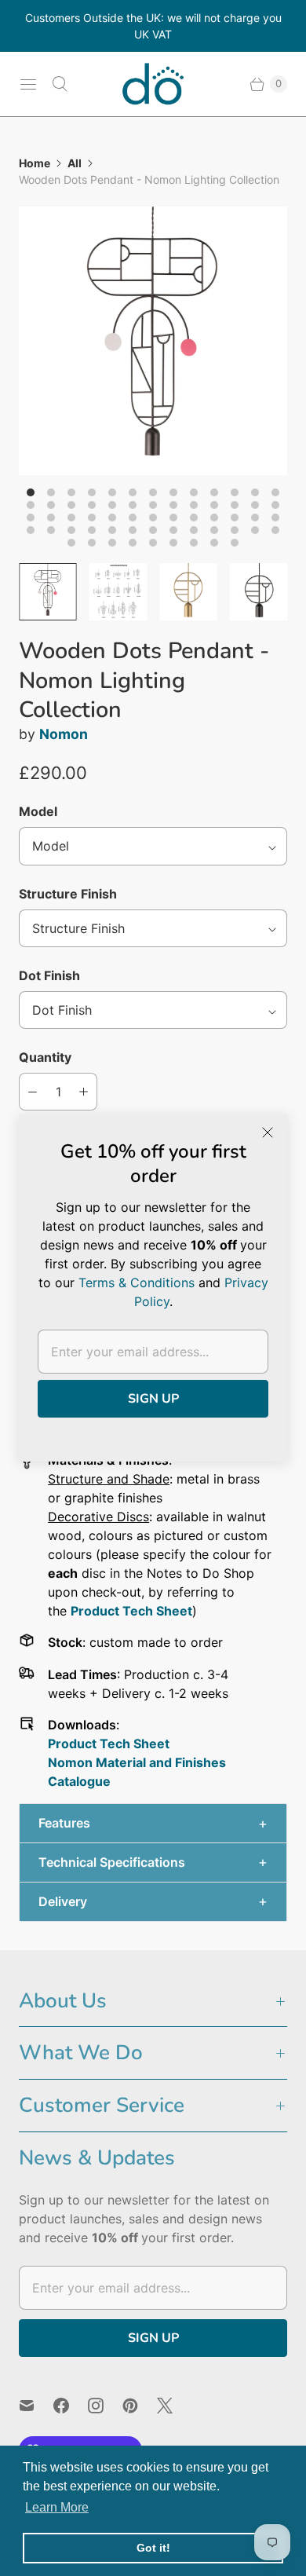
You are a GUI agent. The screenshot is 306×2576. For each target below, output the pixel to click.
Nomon (64, 734)
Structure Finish (68, 894)
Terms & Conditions (137, 1283)
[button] (153, 1823)
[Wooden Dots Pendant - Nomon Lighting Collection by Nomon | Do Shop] (153, 341)
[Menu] (28, 84)
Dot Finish (49, 975)
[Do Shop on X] (174, 2406)
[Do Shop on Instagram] (105, 2406)
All (75, 163)
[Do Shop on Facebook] (71, 2406)
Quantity (45, 1057)
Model (38, 811)
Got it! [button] (153, 2548)
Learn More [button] (57, 2507)
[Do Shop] (153, 84)
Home (35, 163)
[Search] (60, 84)
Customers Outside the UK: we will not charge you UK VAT (153, 26)
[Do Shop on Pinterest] (140, 2406)
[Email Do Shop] (36, 2406)
